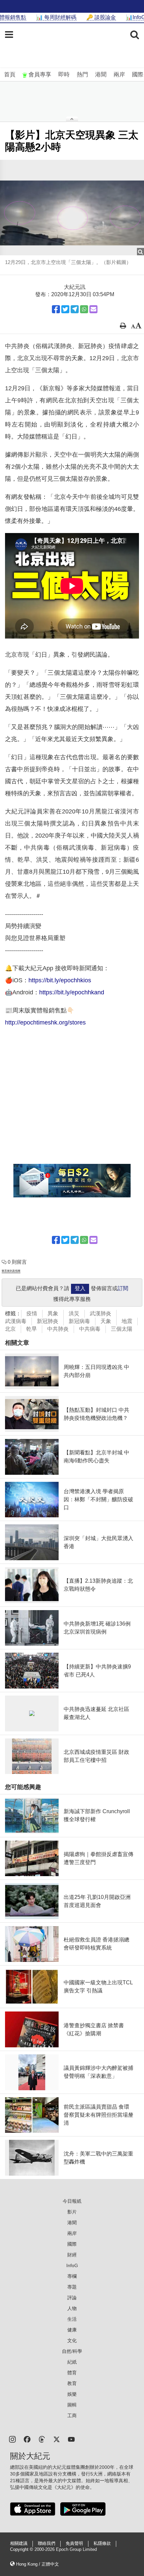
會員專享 (40, 75)
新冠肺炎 (48, 1321)
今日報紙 (72, 2201)
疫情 (32, 1313)
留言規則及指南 (11, 1271)
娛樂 (72, 2394)
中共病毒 (90, 1329)
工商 (72, 2416)
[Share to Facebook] (56, 309)
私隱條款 (102, 2544)
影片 (72, 2212)
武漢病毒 (16, 1321)
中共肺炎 (58, 1329)
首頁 (10, 75)
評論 (72, 2298)
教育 (72, 2383)
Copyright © (22, 2550)
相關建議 (19, 2544)
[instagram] (12, 2439)
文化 (72, 2340)
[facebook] (27, 2439)
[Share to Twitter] (65, 309)
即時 (64, 75)
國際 (138, 75)
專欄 (72, 2276)
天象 (106, 1321)
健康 (72, 2330)
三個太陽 (122, 1329)
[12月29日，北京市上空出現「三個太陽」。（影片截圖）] (72, 208)
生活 (72, 2319)
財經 (72, 2255)
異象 (53, 1313)
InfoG (72, 2265)
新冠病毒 (79, 1321)
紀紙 (72, 2362)
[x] (57, 2439)
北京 (10, 1329)
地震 (127, 1321)
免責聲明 (74, 2544)
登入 (80, 1288)
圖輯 (72, 2405)
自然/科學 (72, 2351)
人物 (72, 2308)
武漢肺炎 (100, 1313)
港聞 (101, 75)
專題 (72, 2287)
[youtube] (71, 2439)
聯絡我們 (47, 2544)
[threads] (42, 2439)
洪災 (74, 1313)
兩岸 (119, 75)
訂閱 (123, 1288)
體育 (72, 2373)
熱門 (82, 75)
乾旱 (31, 1329)
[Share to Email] (93, 309)
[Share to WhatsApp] (84, 309)
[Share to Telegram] (75, 309)
